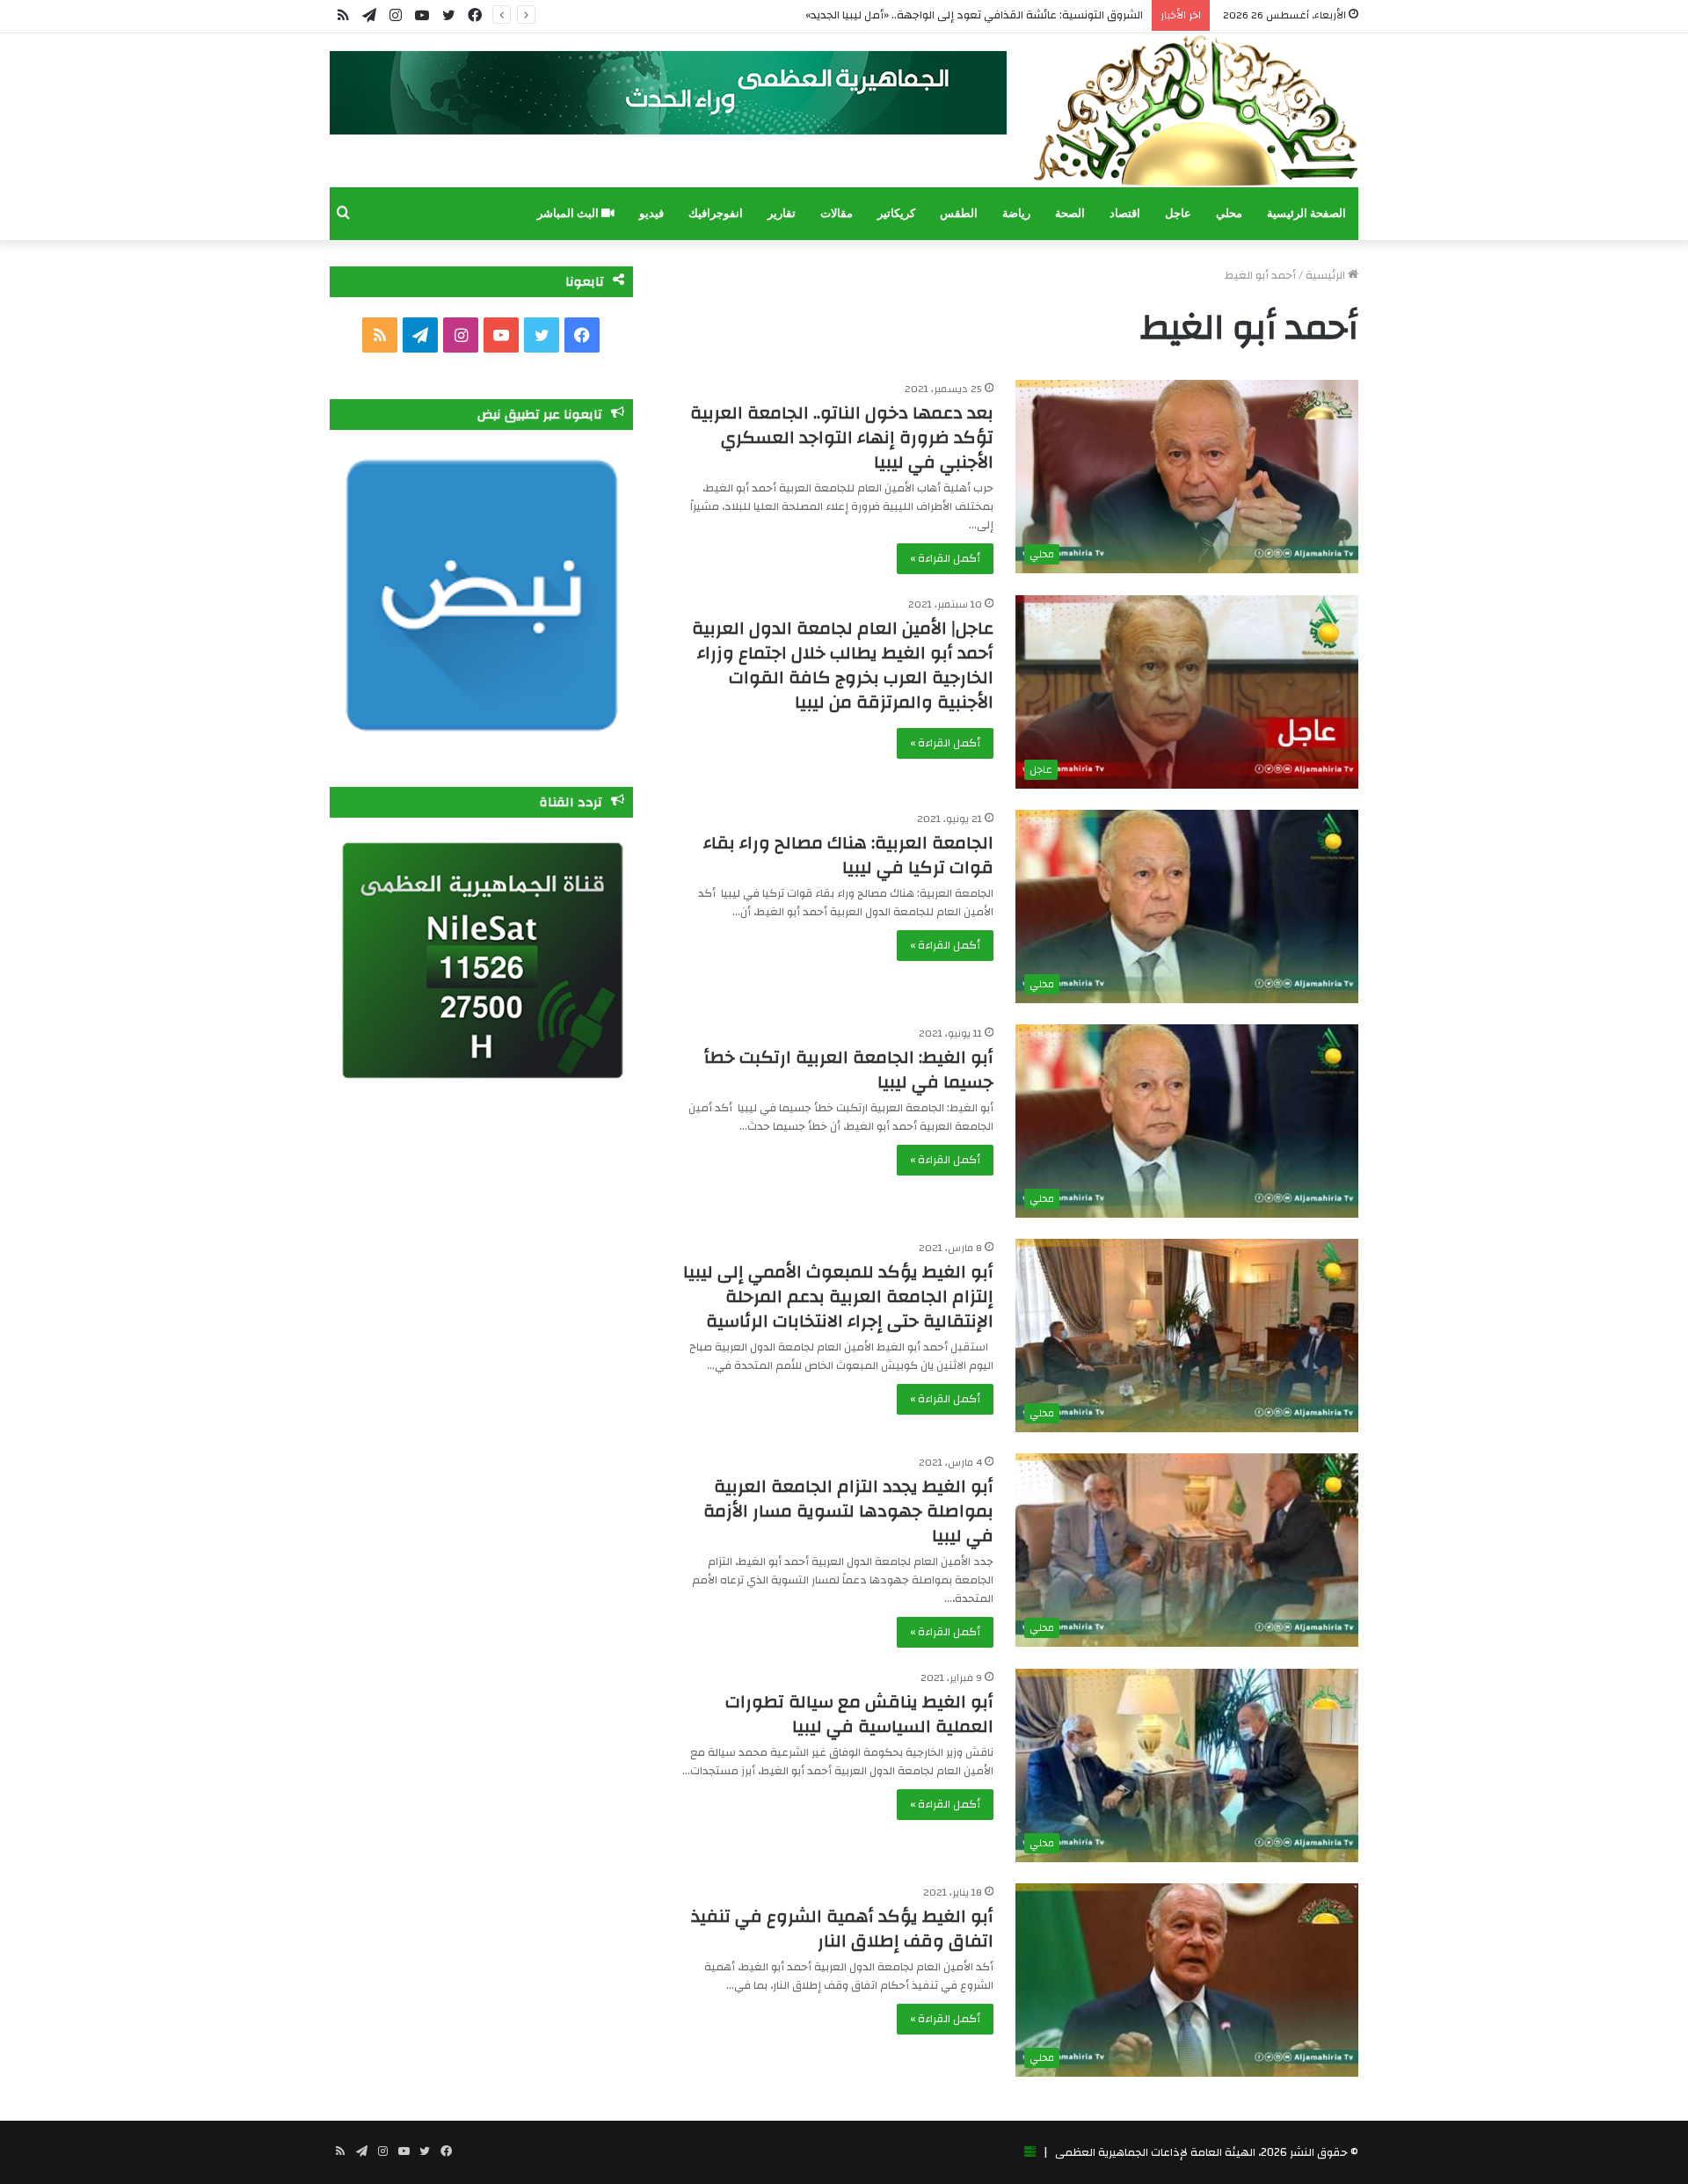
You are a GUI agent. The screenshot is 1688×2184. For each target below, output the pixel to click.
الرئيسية (1327, 275)
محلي (1229, 213)
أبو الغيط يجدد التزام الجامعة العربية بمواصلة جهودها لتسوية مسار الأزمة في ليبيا (848, 1511)
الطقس (959, 213)
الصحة (1070, 213)
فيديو (651, 213)
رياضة (1016, 213)
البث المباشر (569, 213)
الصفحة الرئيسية (1306, 213)
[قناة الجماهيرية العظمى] (1196, 110)
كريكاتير (896, 213)
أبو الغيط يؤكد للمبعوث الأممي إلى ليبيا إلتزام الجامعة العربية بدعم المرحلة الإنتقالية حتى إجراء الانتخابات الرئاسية (838, 1296)
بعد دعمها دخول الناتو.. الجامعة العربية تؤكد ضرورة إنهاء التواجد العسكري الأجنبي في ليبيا (842, 437)
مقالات (837, 213)
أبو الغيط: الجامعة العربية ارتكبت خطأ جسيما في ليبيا (849, 1070)
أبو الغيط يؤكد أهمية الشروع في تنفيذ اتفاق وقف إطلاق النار (842, 1929)
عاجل (1178, 213)
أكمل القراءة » (945, 558)
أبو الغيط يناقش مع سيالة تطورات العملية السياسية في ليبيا (859, 1714)
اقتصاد (1125, 213)
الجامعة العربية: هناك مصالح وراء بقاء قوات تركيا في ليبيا (848, 855)
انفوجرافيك (716, 213)
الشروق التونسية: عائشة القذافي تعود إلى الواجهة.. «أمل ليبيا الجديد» (974, 15)
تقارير (782, 213)
